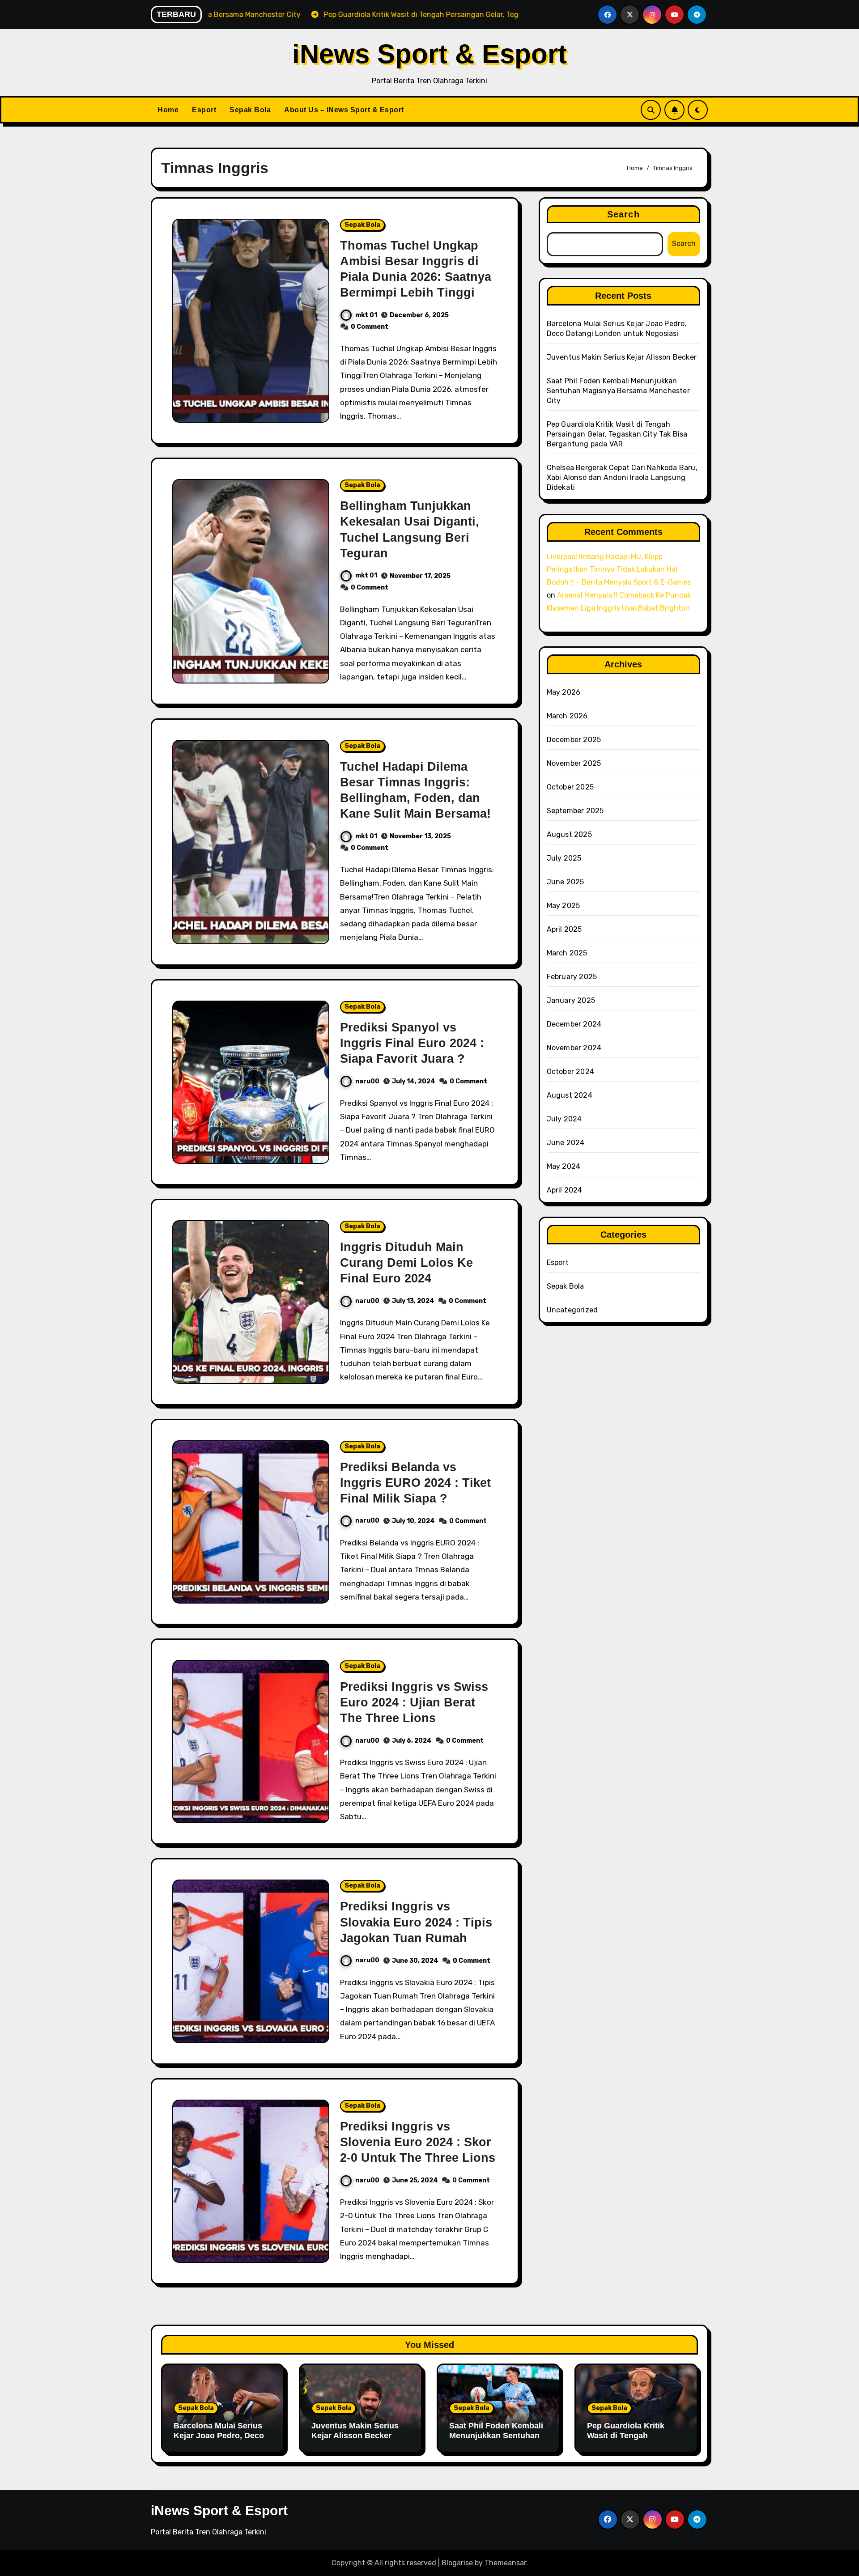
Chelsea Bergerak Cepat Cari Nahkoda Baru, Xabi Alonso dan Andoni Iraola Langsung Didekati (622, 477)
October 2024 (570, 1072)
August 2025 (569, 834)
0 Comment (370, 327)
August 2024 (570, 1095)
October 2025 (570, 787)
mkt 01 (366, 315)
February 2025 (572, 977)
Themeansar (505, 2563)
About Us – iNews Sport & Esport (344, 110)
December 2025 (574, 740)
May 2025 (563, 906)
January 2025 (571, 1000)
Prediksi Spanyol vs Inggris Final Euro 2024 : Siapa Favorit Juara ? (412, 1043)
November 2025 (574, 763)
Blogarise (457, 2563)
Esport (204, 110)
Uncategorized (572, 1310)
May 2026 (564, 692)
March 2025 (567, 953)
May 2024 (564, 1166)
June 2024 (566, 1143)
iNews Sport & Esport (429, 54)
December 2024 (574, 1024)
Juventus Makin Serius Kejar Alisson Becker (622, 357)
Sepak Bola (250, 110)
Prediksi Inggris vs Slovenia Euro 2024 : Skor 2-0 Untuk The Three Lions (418, 2142)
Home (168, 110)
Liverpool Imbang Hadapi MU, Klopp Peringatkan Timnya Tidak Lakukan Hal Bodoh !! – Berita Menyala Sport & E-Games (619, 570)
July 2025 (564, 858)
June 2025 (566, 882)
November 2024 (574, 1048)
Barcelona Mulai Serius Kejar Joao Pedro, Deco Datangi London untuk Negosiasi (219, 2440)
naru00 (367, 1081)
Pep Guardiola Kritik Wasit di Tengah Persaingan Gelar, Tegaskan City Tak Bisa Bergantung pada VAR (617, 434)
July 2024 (564, 1119)
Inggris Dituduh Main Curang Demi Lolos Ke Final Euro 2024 (406, 1263)
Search (623, 214)
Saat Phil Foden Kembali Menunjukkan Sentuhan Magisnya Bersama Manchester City (618, 391)
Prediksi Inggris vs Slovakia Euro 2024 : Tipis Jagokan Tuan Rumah (416, 1922)
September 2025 (575, 811)
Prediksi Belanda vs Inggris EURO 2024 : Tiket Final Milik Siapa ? (415, 1483)
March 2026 (567, 716)
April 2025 (564, 929)
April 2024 (565, 1190)
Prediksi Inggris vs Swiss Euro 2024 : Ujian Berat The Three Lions (414, 1702)
